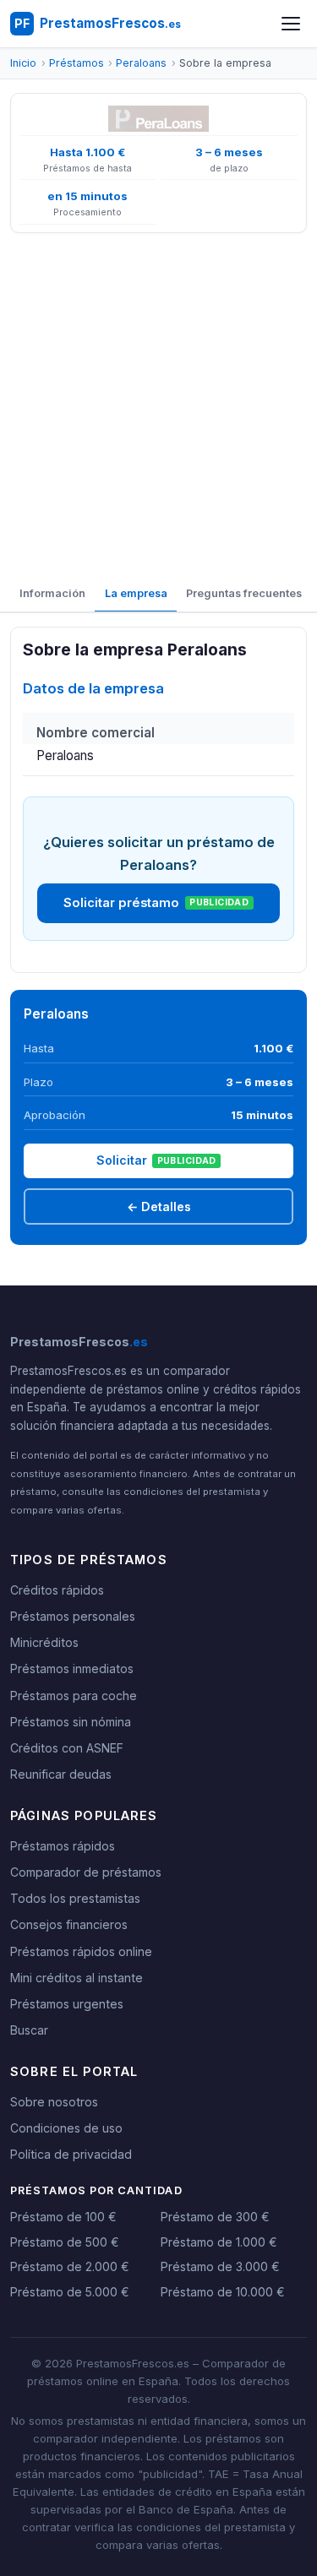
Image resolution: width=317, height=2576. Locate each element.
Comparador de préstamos (86, 1872)
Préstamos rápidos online (81, 1951)
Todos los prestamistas (75, 1898)
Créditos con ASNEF (67, 1748)
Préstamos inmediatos (72, 1668)
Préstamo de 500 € (65, 2242)
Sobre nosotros (54, 2102)
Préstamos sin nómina (71, 1722)
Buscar (29, 2030)
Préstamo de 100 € (63, 2217)
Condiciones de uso (66, 2128)
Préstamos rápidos (63, 1846)
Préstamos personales (73, 1616)
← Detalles (159, 1206)
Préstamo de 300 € (215, 2217)
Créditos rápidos (57, 1590)
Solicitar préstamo (156, 903)
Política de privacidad (71, 2154)
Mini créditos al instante (77, 1978)
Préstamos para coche (74, 1696)
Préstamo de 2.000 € (70, 2266)
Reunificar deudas (61, 1774)
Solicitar (156, 1160)
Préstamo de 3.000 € (220, 2266)
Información (52, 593)
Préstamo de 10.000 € (223, 2292)
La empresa (136, 593)
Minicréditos (44, 1642)
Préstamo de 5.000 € (70, 2292)
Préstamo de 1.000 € (219, 2242)
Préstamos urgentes (67, 2004)
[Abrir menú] (291, 24)
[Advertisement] (158, 405)
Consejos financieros (69, 1924)
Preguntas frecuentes (244, 593)
